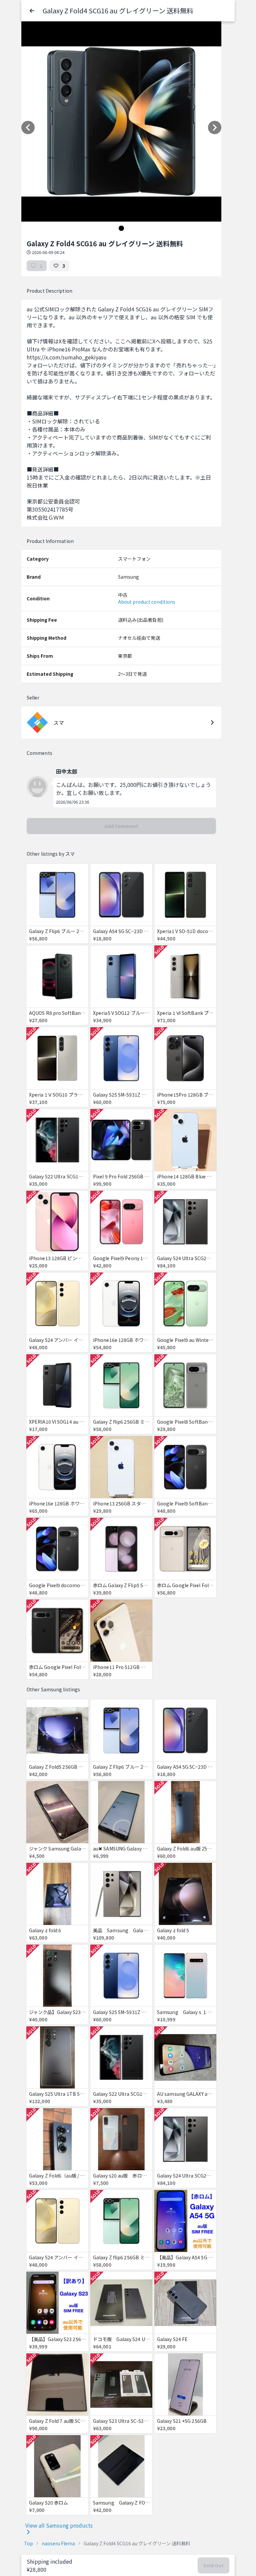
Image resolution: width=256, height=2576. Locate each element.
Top (28, 2543)
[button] (32, 11)
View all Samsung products (59, 2525)
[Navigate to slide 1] (121, 228)
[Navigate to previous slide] (28, 127)
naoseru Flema (58, 2543)
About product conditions (147, 602)
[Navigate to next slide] (215, 127)
